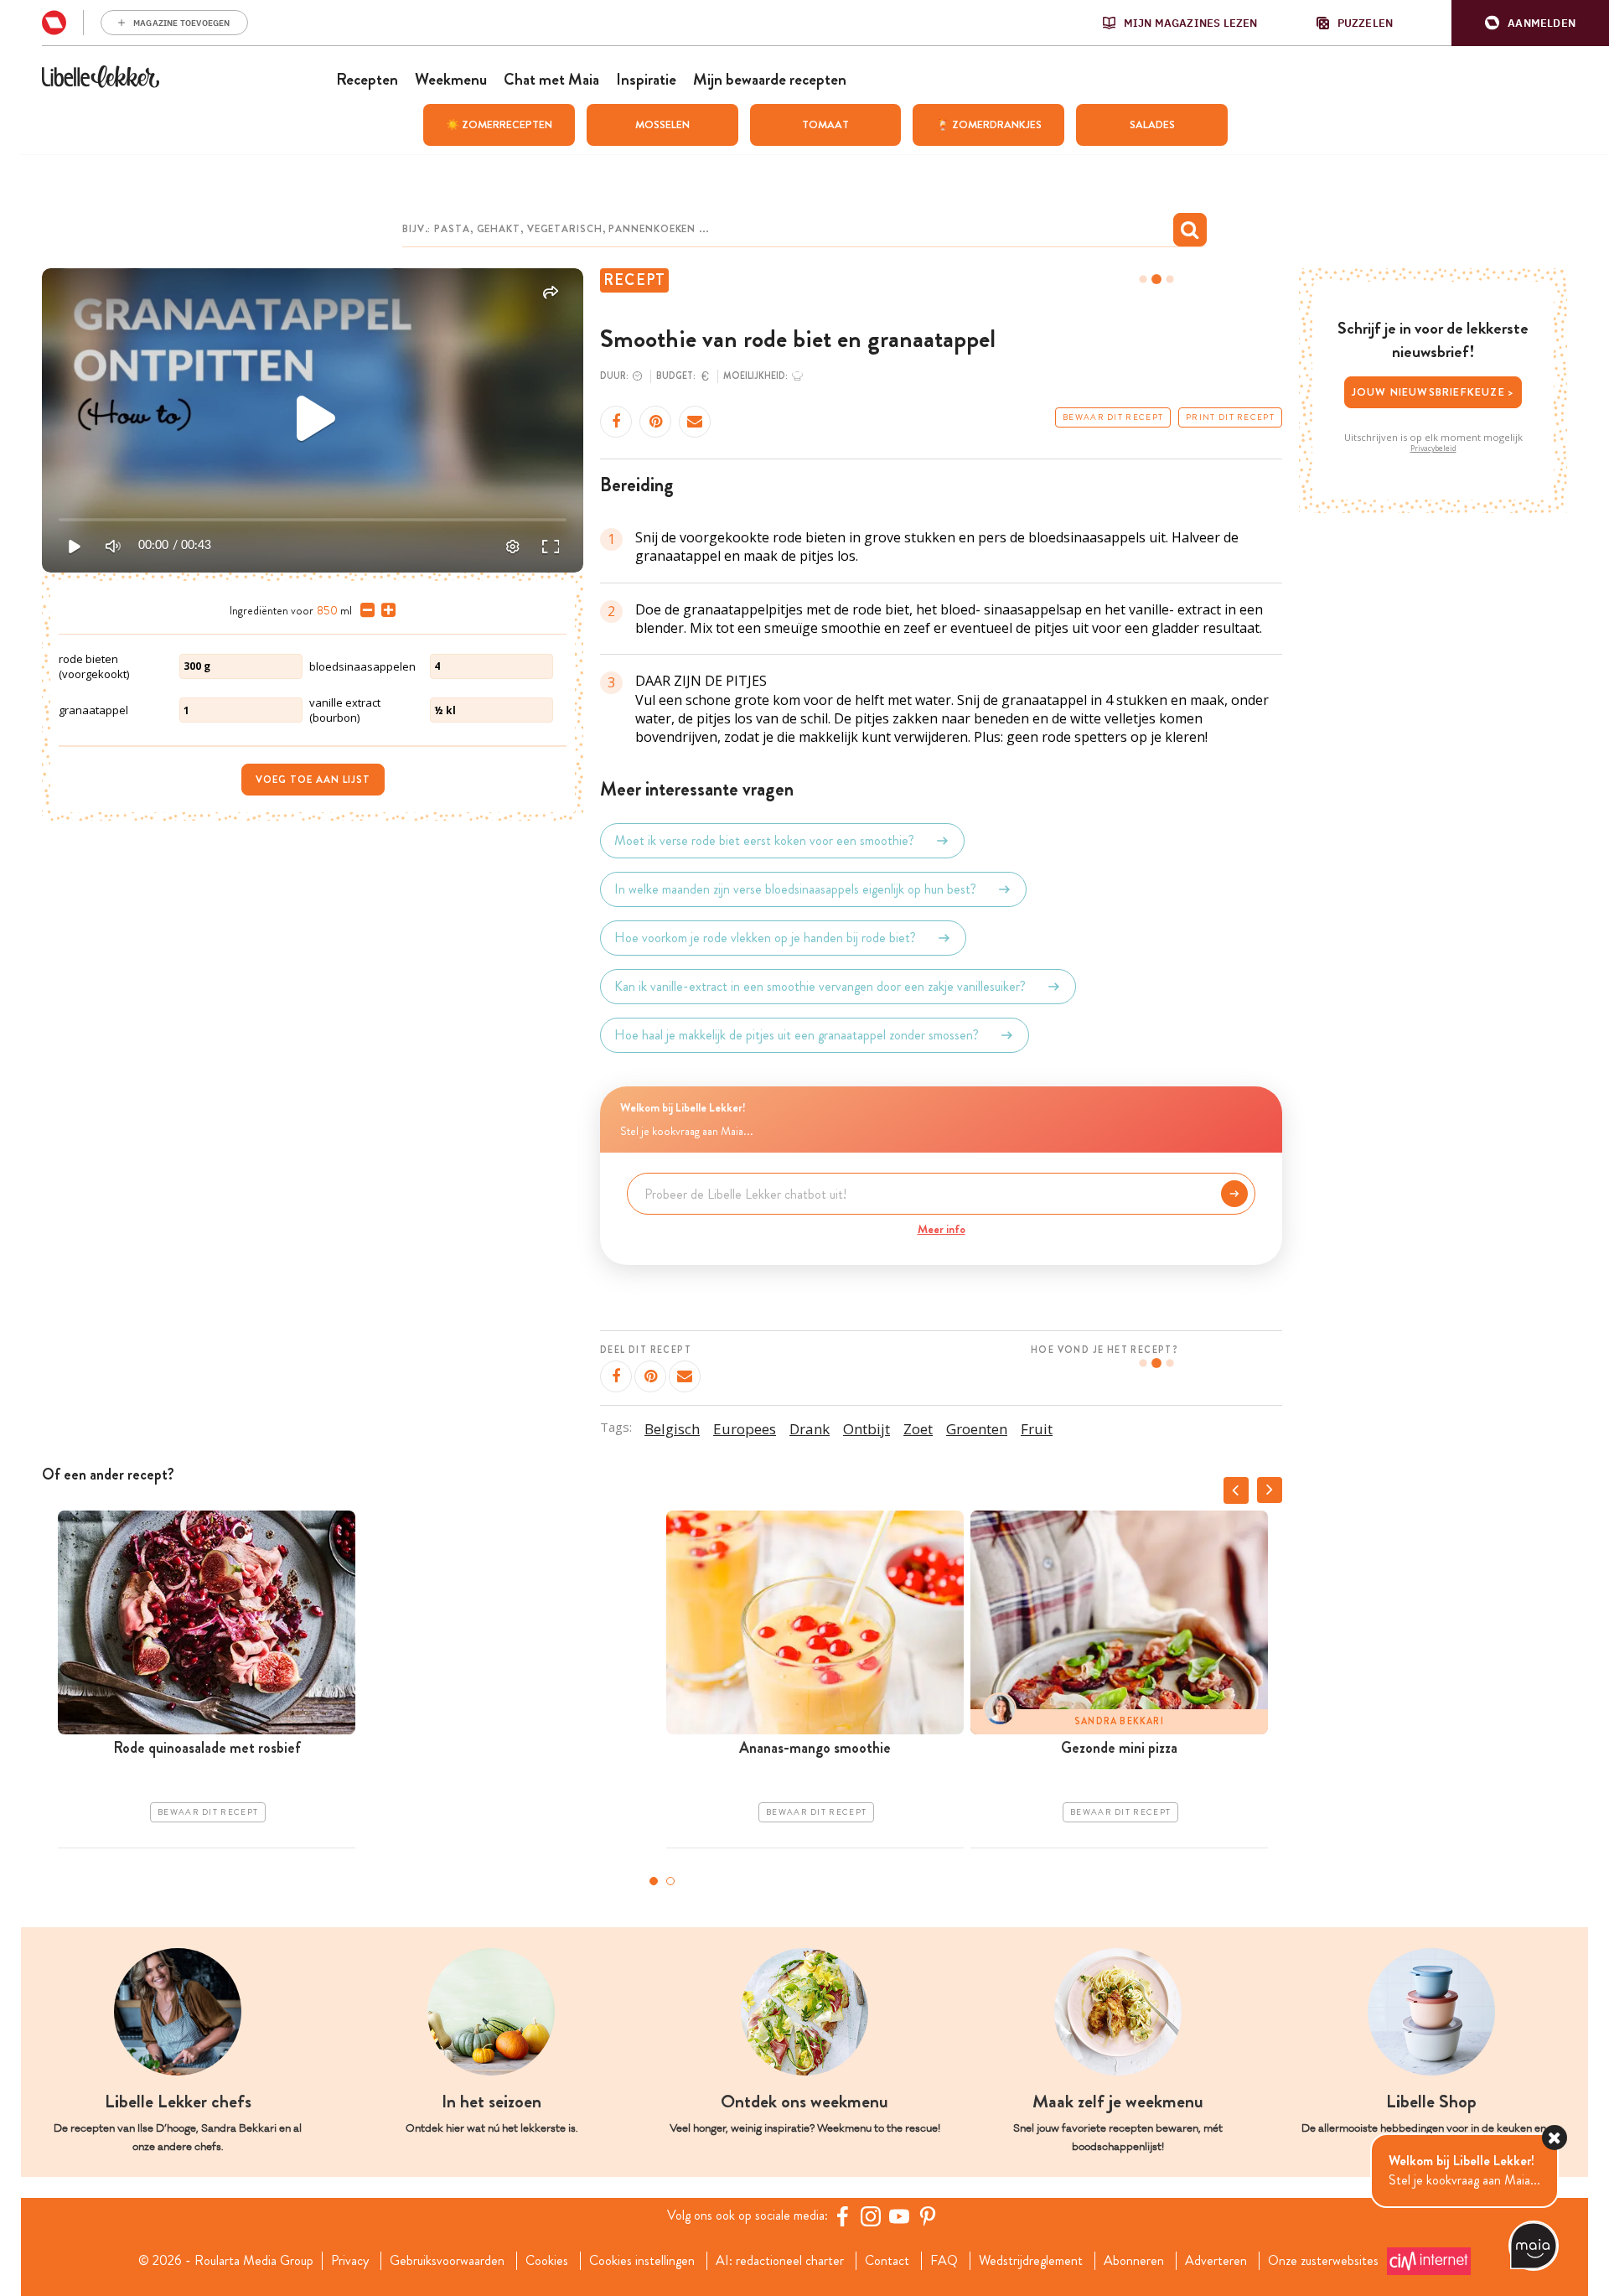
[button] (1530, 23)
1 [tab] (654, 1881)
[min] (364, 610)
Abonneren (1134, 2261)
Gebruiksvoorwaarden (447, 2261)
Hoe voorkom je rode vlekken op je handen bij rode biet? (765, 938)
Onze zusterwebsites (1323, 2261)
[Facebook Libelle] (842, 2216)
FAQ (944, 2261)
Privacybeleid (1433, 448)
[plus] (385, 610)
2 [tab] (670, 1881)
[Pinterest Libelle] (928, 2216)
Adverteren (1216, 2261)
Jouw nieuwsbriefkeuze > (1433, 392)
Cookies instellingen (642, 2261)
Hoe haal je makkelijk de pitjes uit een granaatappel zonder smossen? (797, 1035)
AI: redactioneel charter (780, 2261)
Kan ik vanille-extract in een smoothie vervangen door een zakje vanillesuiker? (820, 986)
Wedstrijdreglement (1031, 2261)
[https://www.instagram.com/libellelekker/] (871, 2216)
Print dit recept (1230, 417)
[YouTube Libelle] (899, 2216)
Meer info (942, 1229)
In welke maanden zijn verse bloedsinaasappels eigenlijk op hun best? (795, 889)
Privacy (350, 2261)
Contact (887, 2261)
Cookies (547, 2261)
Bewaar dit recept (1113, 417)
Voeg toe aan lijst (313, 780)
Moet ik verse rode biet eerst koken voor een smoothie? (764, 840)
